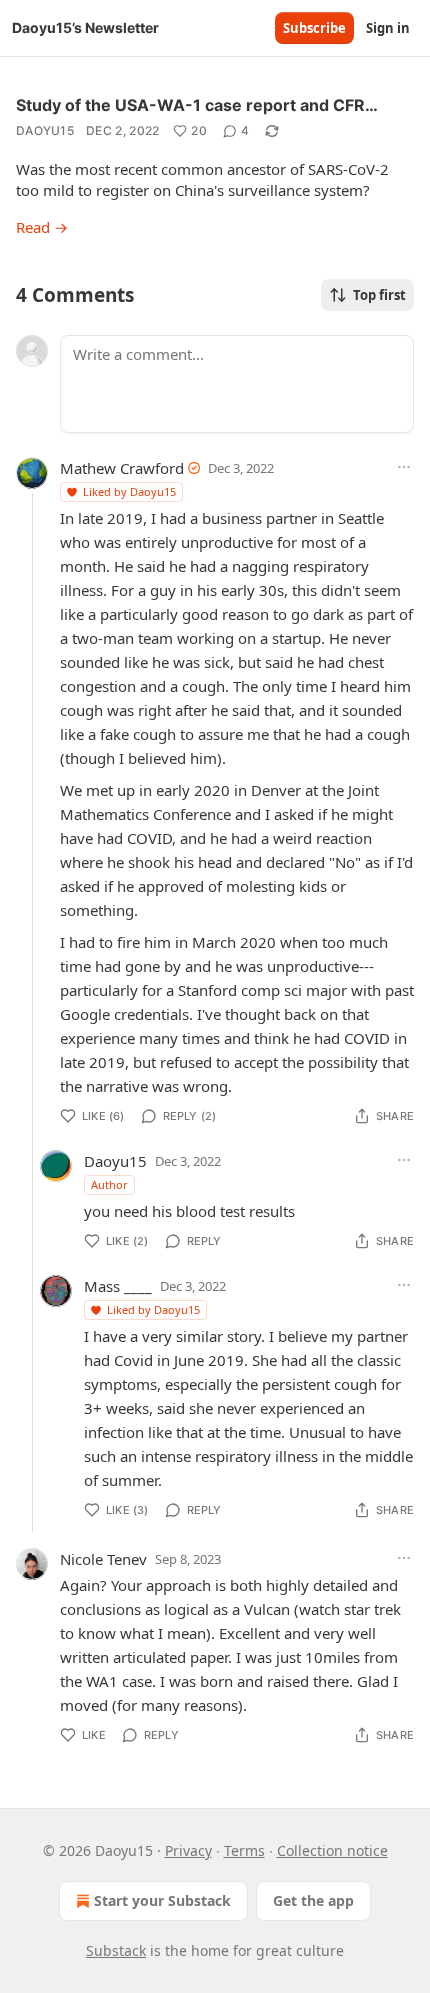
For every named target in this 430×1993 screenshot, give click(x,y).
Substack (116, 1950)
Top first (379, 295)
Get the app (313, 1900)
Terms (244, 1850)
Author (109, 1184)
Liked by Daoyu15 (129, 491)
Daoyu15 (45, 130)
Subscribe (314, 28)
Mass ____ (118, 1286)
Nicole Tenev (103, 1559)
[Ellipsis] (404, 467)
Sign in (388, 28)
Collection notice (332, 1850)
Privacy (188, 1850)
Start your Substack (162, 1900)
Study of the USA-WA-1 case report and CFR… (197, 105)
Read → (42, 227)
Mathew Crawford (122, 468)
